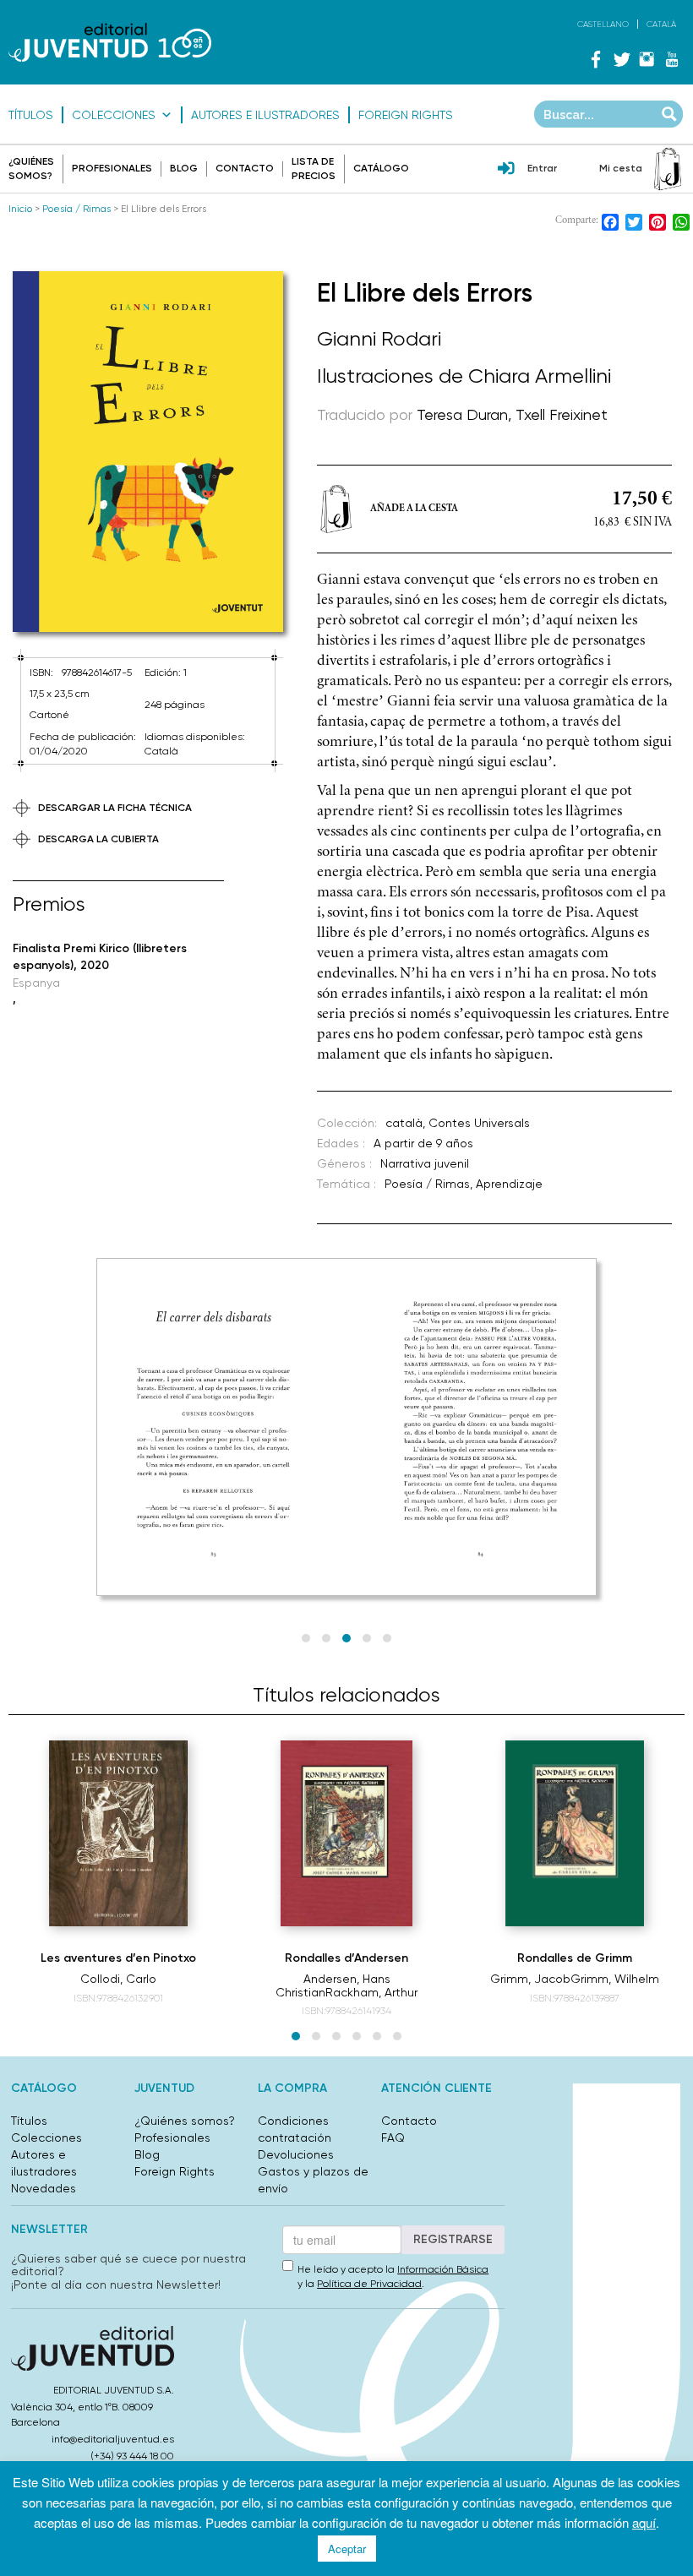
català (404, 1123)
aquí (644, 2522)
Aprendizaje (509, 1184)
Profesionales (112, 168)
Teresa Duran (462, 414)
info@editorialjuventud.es (113, 2439)
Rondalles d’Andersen (346, 1958)
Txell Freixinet (562, 414)
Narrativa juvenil (425, 1163)
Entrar (542, 168)
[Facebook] (596, 59)
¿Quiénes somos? (185, 2121)
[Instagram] (647, 59)
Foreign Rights (406, 115)
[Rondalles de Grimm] (574, 1833)
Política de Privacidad (369, 2284)
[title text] (110, 42)
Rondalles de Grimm (575, 1958)
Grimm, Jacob (530, 1979)
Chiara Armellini (540, 376)
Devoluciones (296, 2154)
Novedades (44, 2188)
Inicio (20, 209)
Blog (184, 168)
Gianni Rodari (379, 339)
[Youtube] (672, 59)
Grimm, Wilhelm (615, 1979)
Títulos (31, 115)
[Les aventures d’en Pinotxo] (118, 1833)
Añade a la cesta (414, 509)
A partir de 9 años (423, 1143)
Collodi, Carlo (118, 1979)
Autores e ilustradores (265, 115)
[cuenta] (506, 170)
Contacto (245, 168)
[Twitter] (621, 59)
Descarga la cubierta (98, 839)
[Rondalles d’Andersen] (346, 1833)
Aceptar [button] (347, 2549)
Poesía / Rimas (76, 209)
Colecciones (114, 115)
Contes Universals (479, 1123)
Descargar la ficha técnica (115, 808)
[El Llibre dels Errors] (148, 452)
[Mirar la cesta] (668, 169)
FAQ (393, 2138)
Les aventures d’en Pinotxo (118, 1958)
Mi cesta (621, 168)
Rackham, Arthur (371, 1992)
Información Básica (443, 2269)
